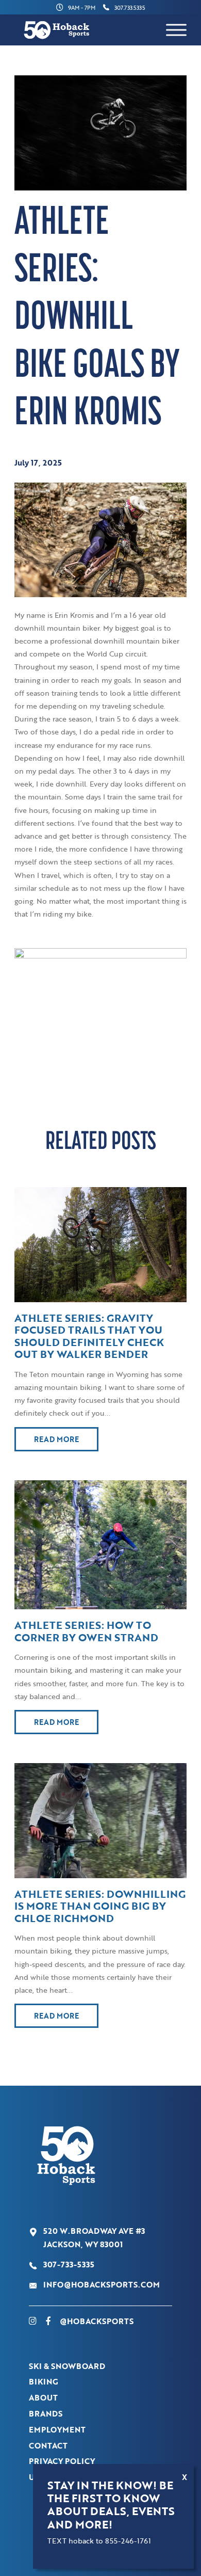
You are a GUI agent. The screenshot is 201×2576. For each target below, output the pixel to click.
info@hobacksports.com (102, 2284)
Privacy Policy (62, 2461)
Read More (56, 1439)
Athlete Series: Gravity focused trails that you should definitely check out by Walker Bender (89, 1336)
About (43, 2397)
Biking (44, 2381)
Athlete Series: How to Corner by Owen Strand (86, 1631)
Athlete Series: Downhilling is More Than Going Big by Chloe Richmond (100, 1906)
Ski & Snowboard (67, 2366)
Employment (57, 2429)
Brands (46, 2413)
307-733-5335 (69, 2264)
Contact (48, 2445)
